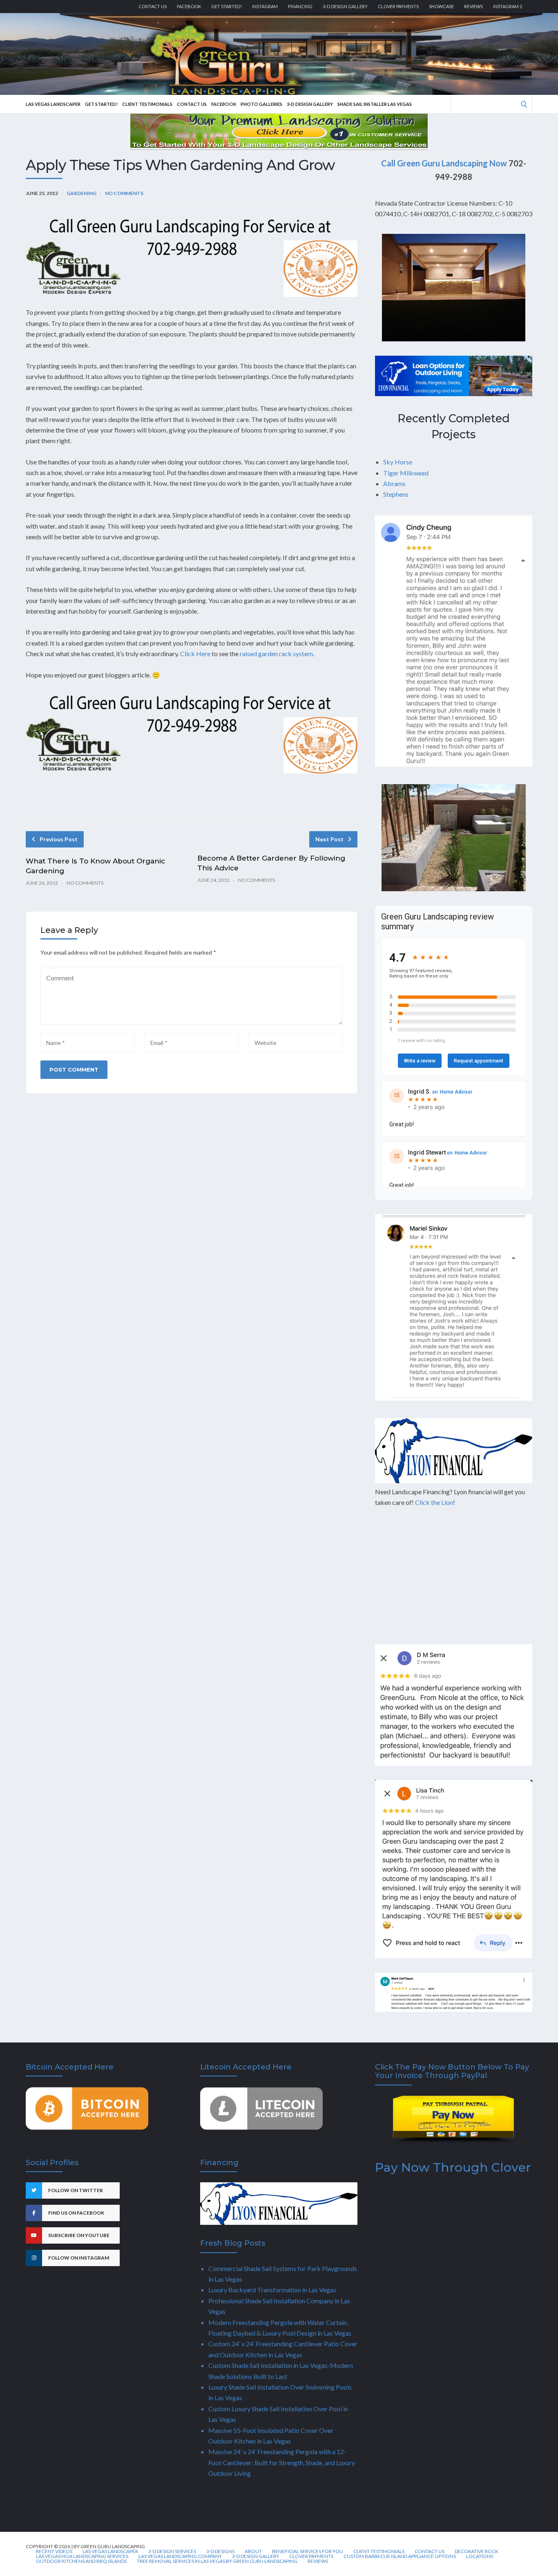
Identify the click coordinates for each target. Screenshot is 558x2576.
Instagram (265, 6)
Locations (480, 2556)
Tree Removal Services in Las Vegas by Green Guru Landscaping (217, 2561)
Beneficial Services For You (308, 2551)
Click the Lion (434, 1502)
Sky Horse (398, 462)
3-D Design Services (172, 2551)
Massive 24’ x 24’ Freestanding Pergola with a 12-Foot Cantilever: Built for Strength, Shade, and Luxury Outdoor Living (282, 2462)
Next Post (329, 839)
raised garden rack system (276, 654)
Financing (300, 6)
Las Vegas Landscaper (53, 104)
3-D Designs (220, 2551)
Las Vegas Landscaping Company (180, 2556)
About (253, 2551)
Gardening (81, 193)
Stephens (396, 494)
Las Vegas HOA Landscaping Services (82, 2556)
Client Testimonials (147, 104)
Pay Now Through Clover (453, 2167)
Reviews (473, 6)
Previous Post (59, 839)
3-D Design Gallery (345, 6)
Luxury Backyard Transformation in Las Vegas (272, 2290)
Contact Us (153, 6)
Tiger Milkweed (406, 473)
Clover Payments (398, 6)
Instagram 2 (508, 6)
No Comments (124, 193)
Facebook (189, 6)
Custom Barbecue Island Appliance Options (400, 2556)
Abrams (394, 483)
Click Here (195, 654)
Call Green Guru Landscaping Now (444, 163)
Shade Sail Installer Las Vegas (375, 104)
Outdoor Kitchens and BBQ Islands (81, 2561)
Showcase (441, 6)
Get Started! (227, 6)
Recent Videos (54, 2551)
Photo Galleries (261, 104)
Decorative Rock (477, 2551)
